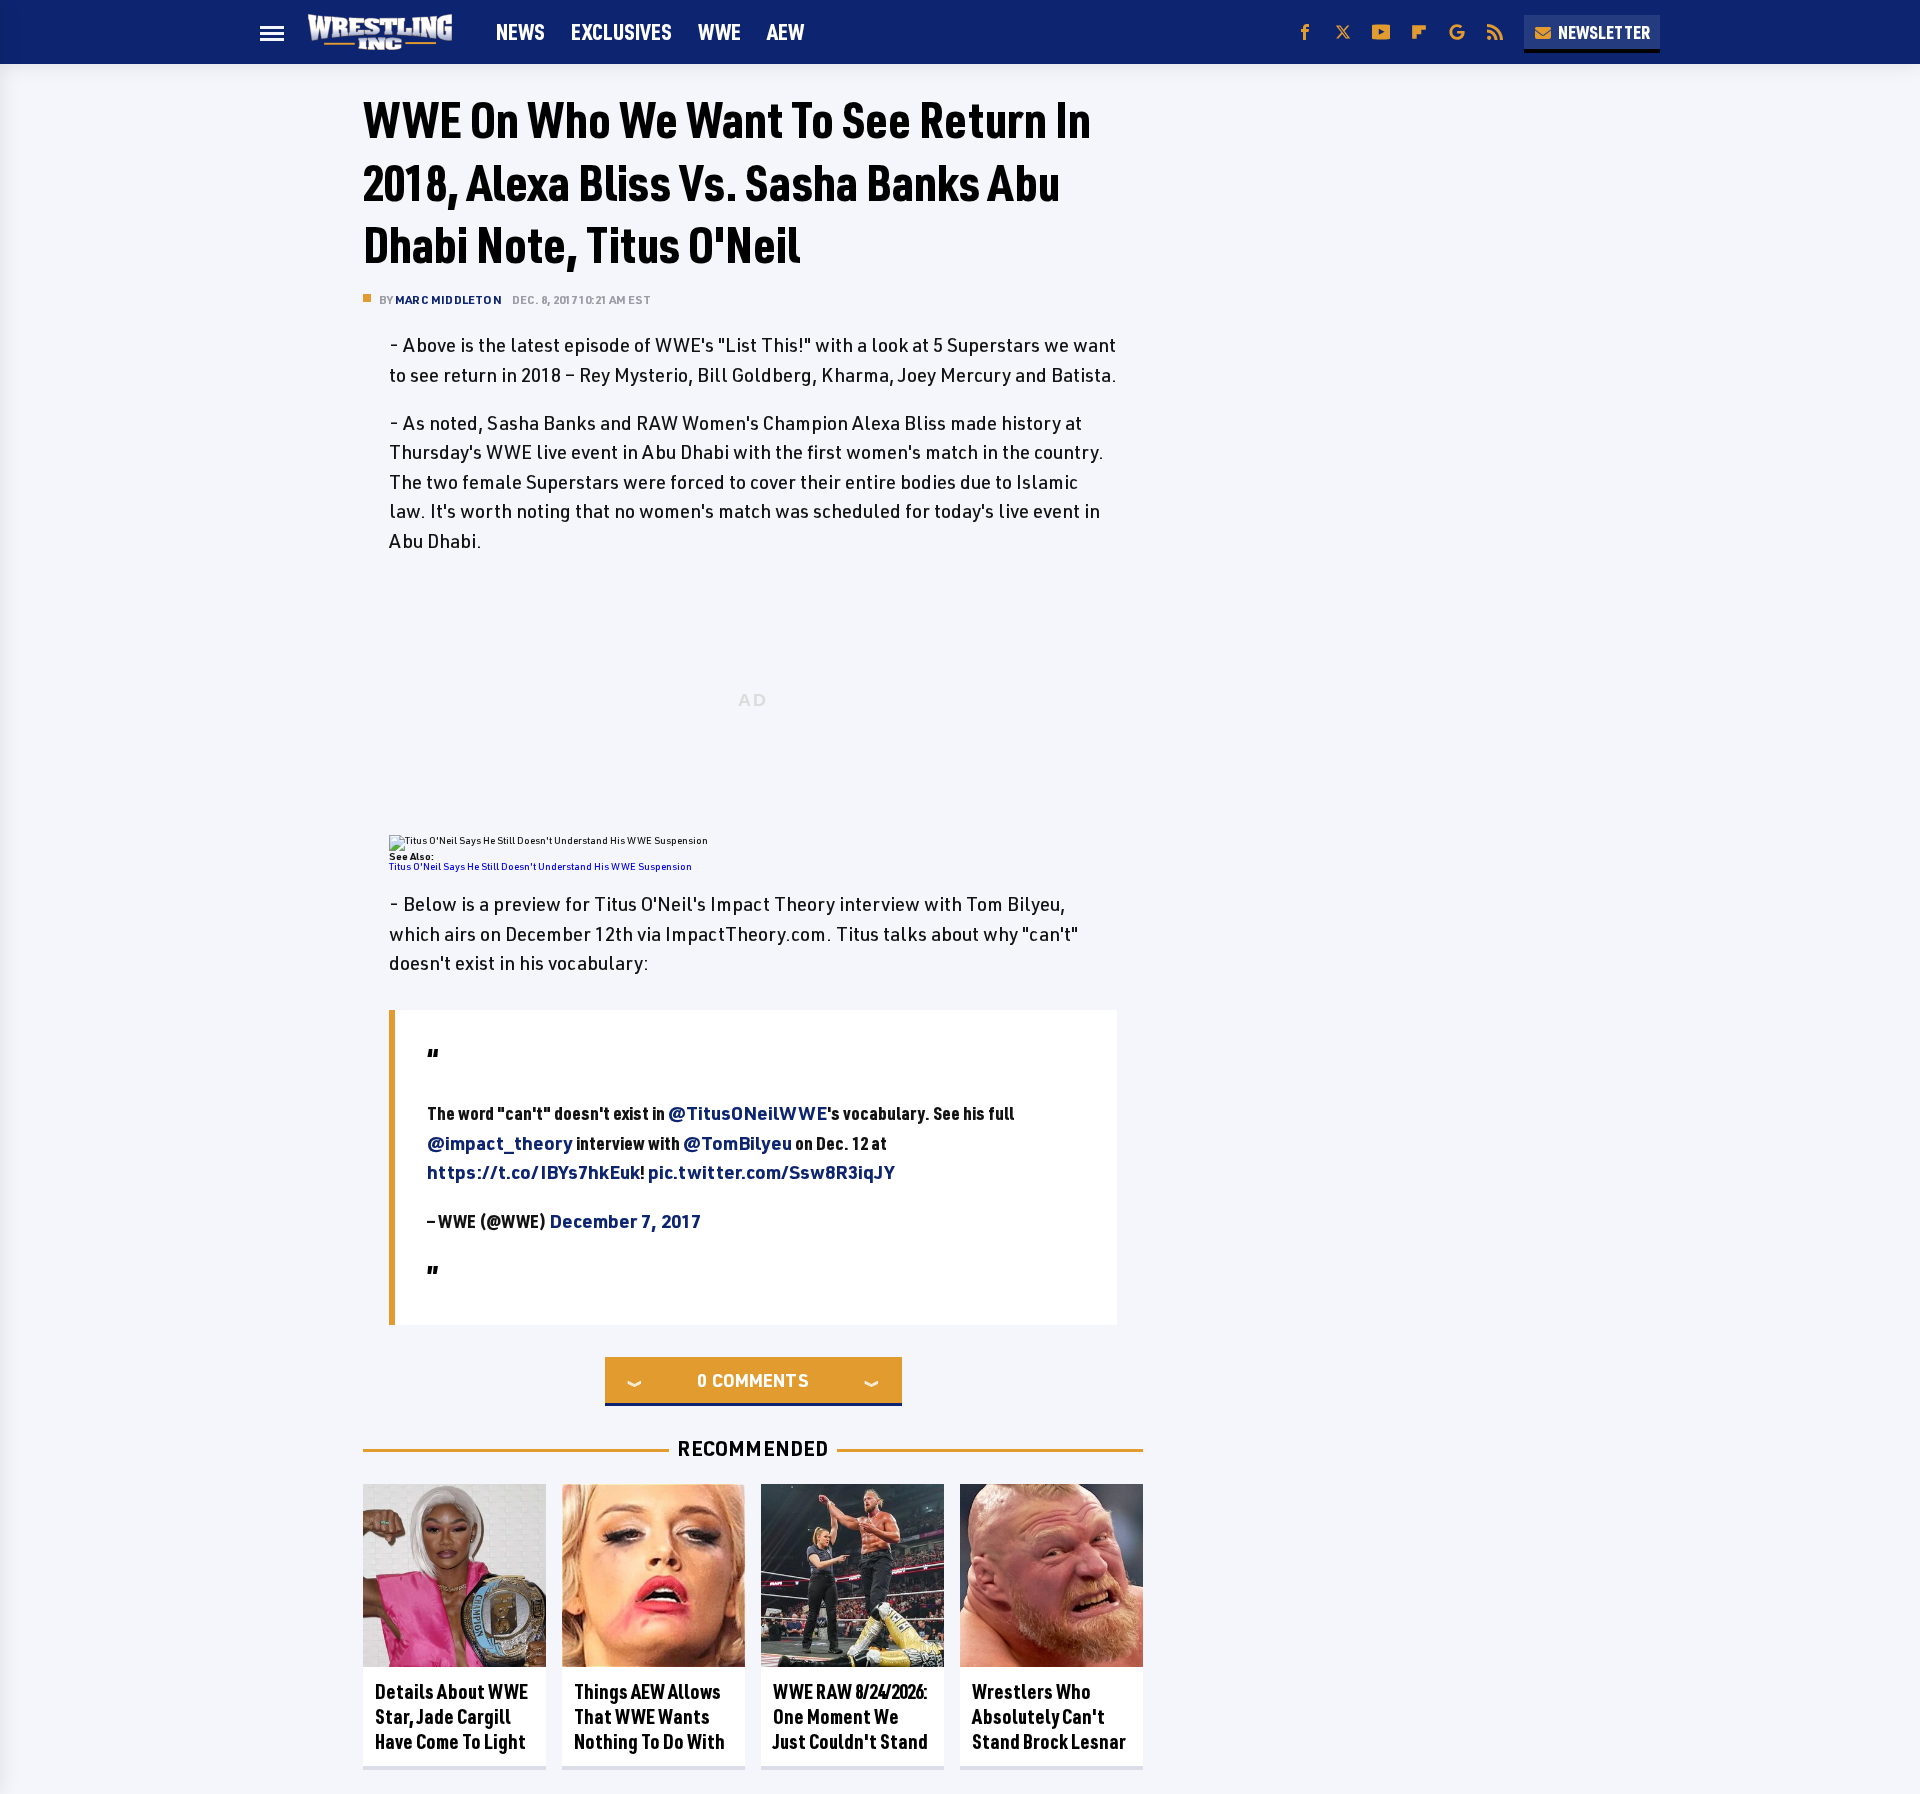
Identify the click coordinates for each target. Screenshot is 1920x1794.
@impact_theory (500, 1143)
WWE (719, 31)
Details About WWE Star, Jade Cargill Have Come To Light (451, 1716)
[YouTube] (1381, 32)
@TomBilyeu (737, 1143)
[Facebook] (1305, 32)
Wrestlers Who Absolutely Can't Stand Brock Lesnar (1049, 1716)
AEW (785, 31)
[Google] (1457, 32)
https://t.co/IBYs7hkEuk (533, 1172)
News (520, 31)
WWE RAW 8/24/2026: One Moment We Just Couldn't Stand (850, 1716)
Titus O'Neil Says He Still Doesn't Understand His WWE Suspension (540, 866)
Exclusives (621, 31)
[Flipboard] (1419, 32)
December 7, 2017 (625, 1221)
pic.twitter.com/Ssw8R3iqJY (771, 1172)
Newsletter (1604, 32)
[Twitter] (1343, 32)
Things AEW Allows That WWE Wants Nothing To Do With (649, 1716)
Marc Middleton (448, 299)
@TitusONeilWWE (747, 1113)
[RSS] (1495, 32)
